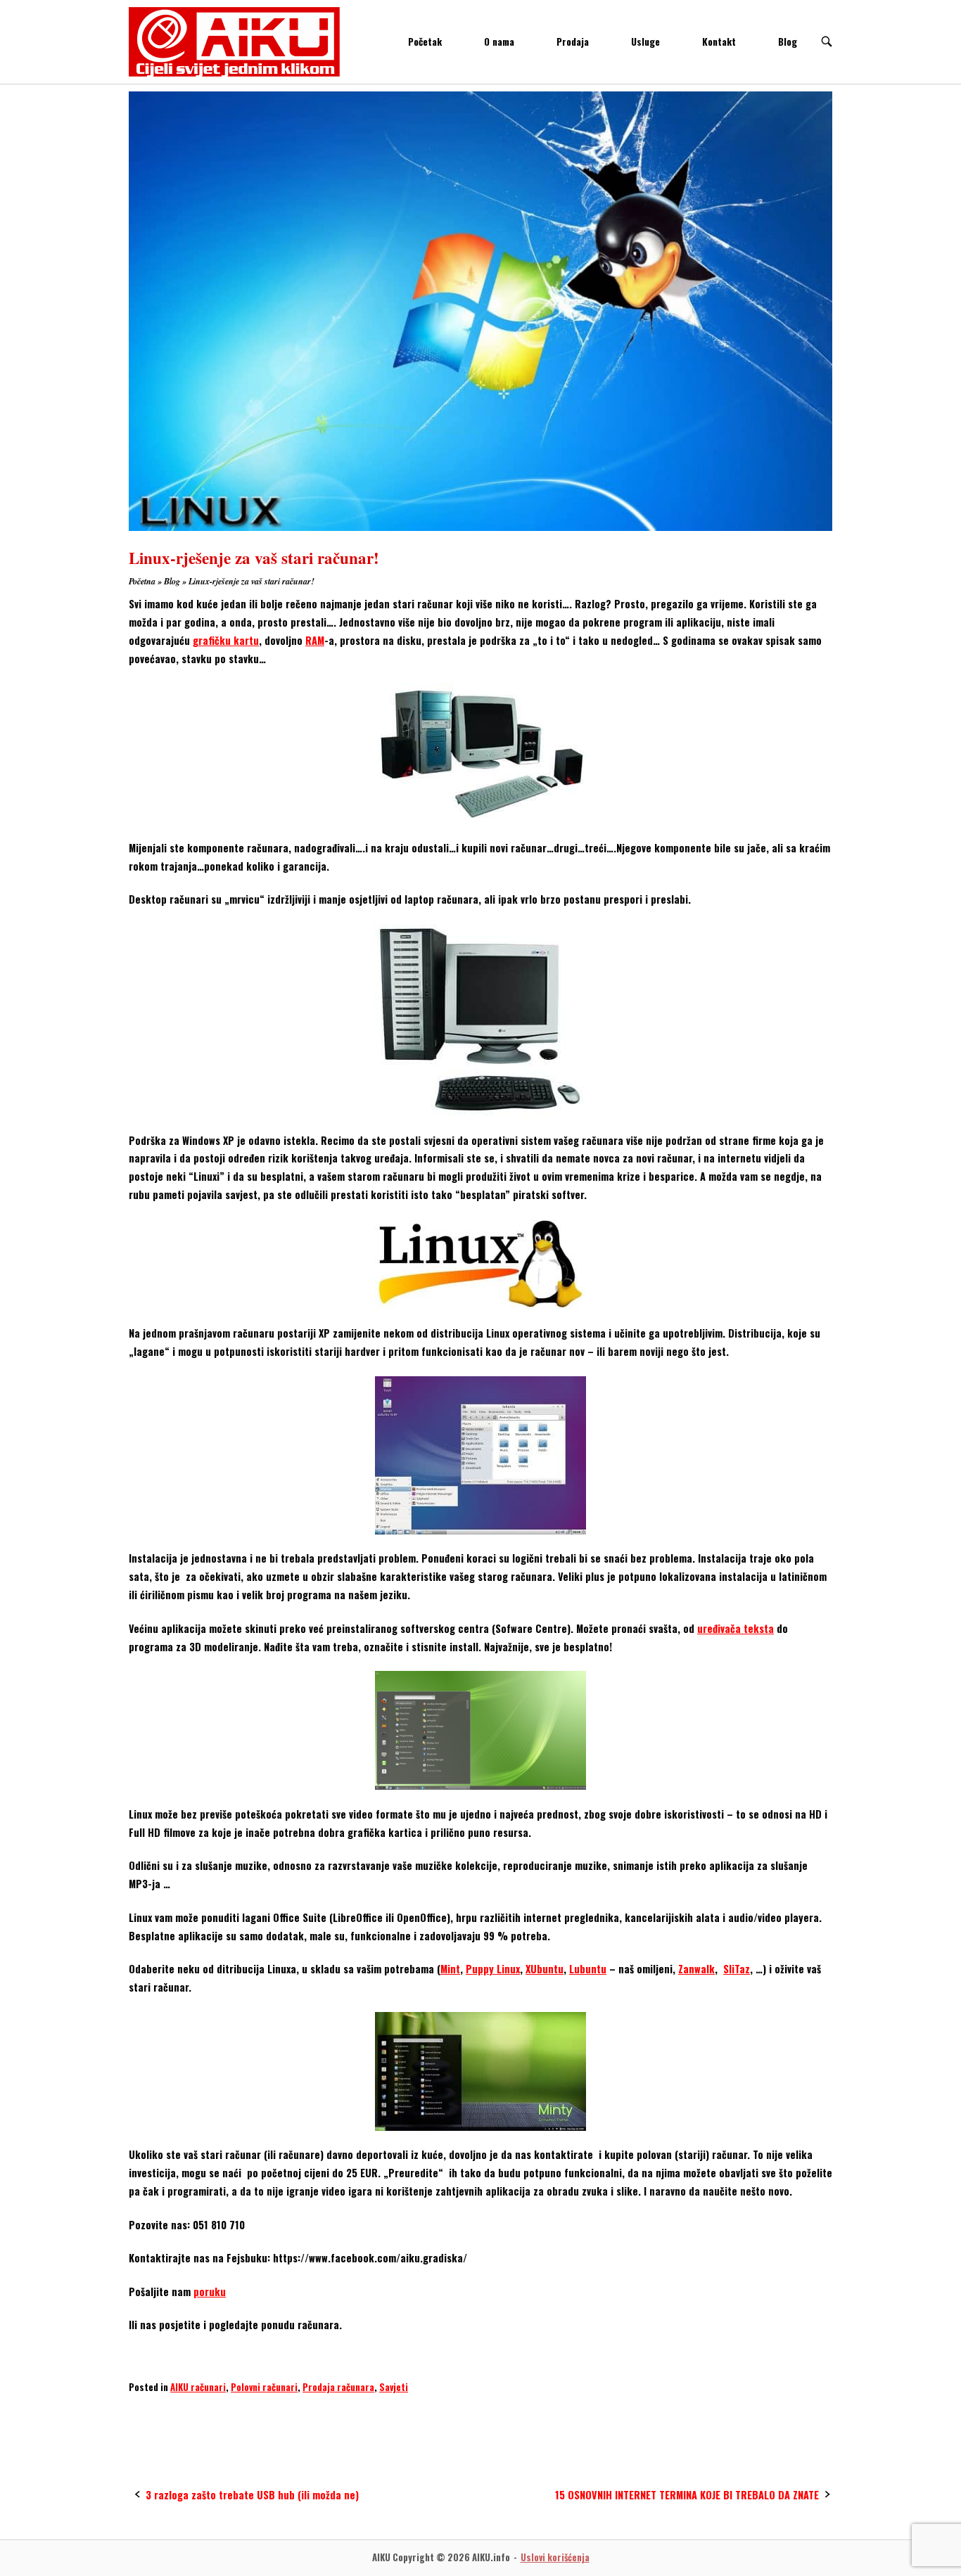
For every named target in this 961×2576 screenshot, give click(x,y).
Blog (788, 41)
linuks (210, 2414)
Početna (142, 581)
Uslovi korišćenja (555, 2557)
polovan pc (263, 2414)
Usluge (645, 41)
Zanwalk (696, 1969)
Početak (425, 41)
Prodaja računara (338, 2387)
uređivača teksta (736, 1628)
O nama (499, 41)
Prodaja (573, 41)
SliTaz (737, 1969)
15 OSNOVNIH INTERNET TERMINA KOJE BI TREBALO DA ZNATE (687, 2495)
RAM (315, 640)
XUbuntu (545, 1969)
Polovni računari (264, 2387)
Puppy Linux (493, 1969)
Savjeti (394, 2387)
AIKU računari (198, 2387)
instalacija (156, 2414)
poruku (210, 2292)
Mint (450, 1969)
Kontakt (719, 41)
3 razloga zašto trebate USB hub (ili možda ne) (252, 2495)
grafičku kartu (226, 640)
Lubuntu (588, 1969)
